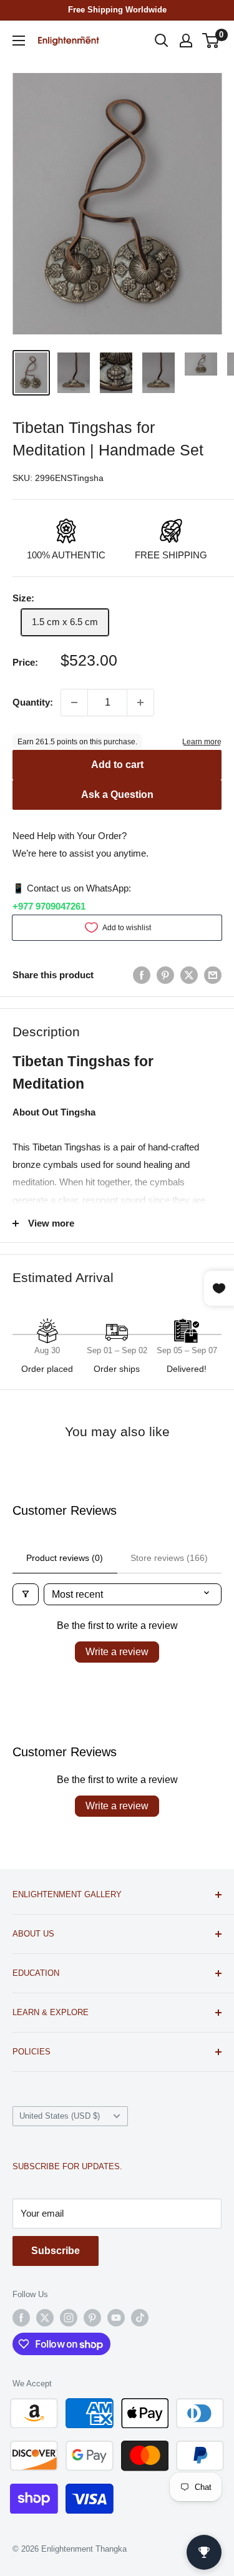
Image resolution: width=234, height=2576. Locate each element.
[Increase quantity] (140, 702)
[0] (211, 41)
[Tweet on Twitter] (189, 975)
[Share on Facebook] (142, 975)
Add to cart (117, 765)
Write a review (117, 1652)
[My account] (186, 41)
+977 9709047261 (49, 906)
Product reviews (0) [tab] (65, 1558)
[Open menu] (19, 41)
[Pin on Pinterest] (165, 975)
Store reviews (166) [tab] (169, 1558)
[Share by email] (213, 975)
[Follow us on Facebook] (21, 2318)
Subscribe (56, 2251)
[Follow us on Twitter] (45, 2318)
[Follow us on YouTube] (116, 2318)
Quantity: (33, 702)
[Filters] (26, 1594)
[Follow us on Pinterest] (92, 2318)
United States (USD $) (60, 2116)
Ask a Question (117, 795)
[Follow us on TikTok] (140, 2318)
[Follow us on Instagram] (69, 2318)
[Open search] (162, 41)
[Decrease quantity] (74, 702)
